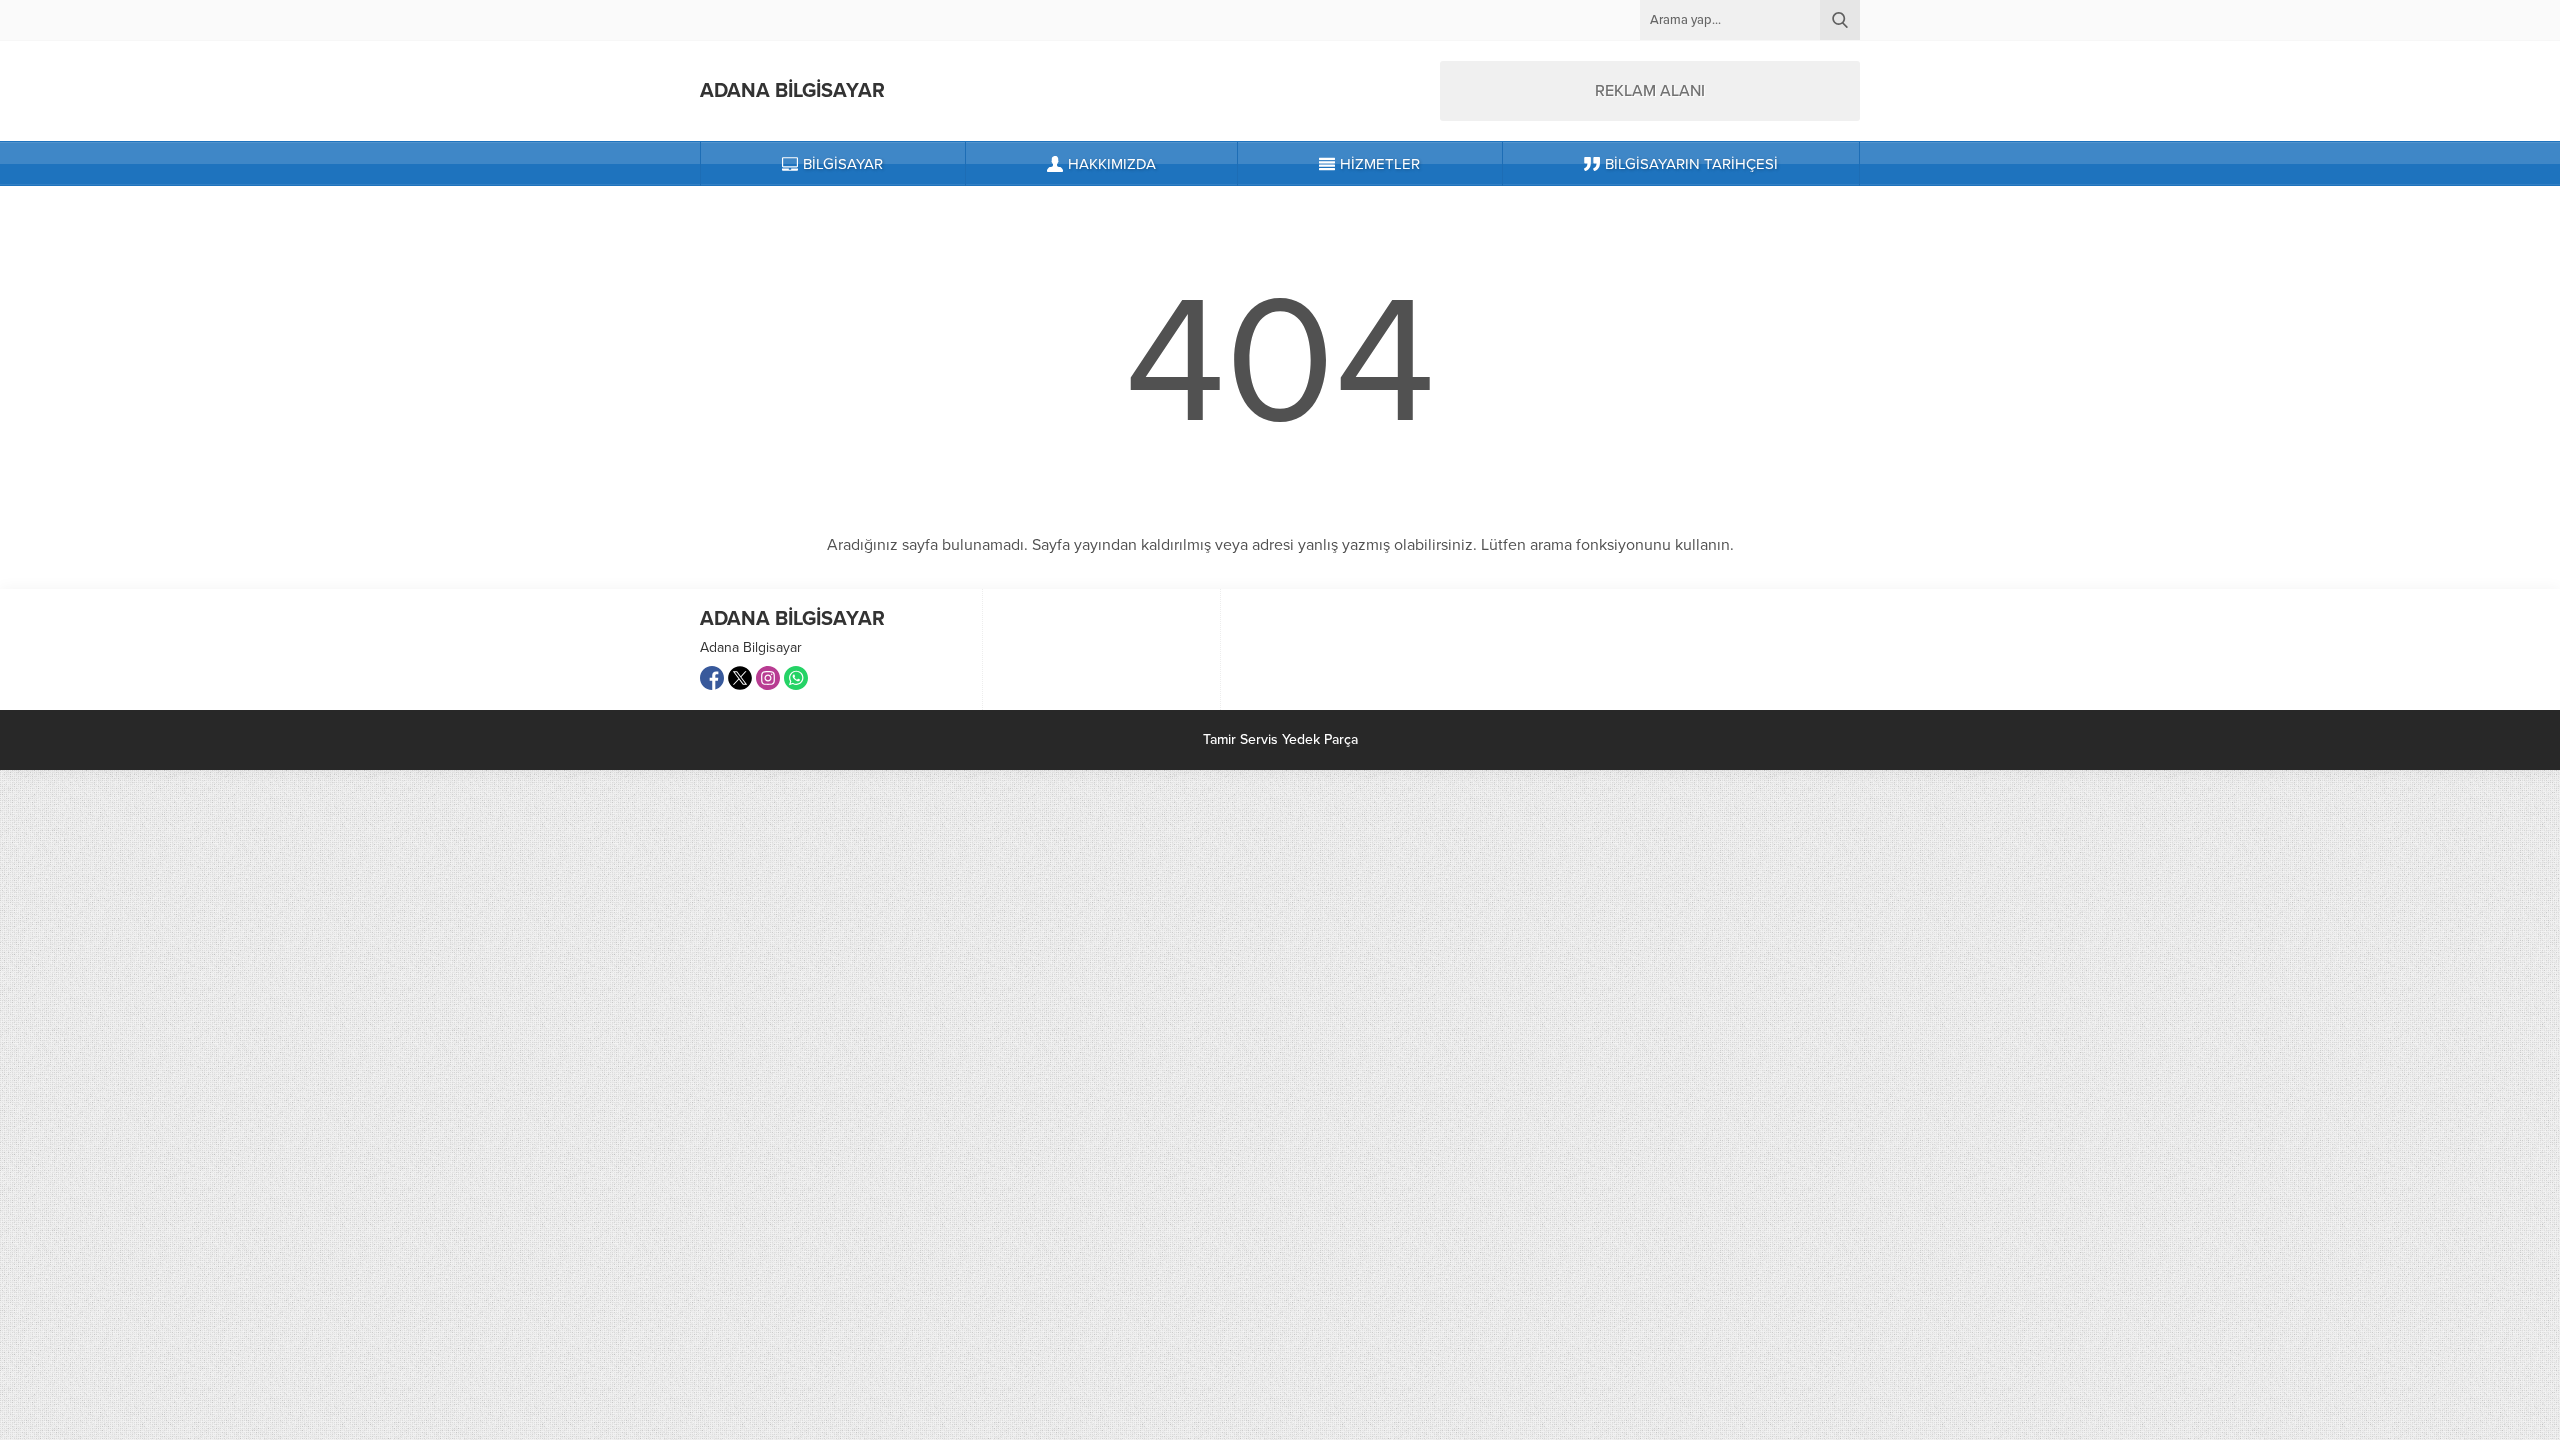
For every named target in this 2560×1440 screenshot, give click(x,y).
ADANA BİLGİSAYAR (792, 91)
